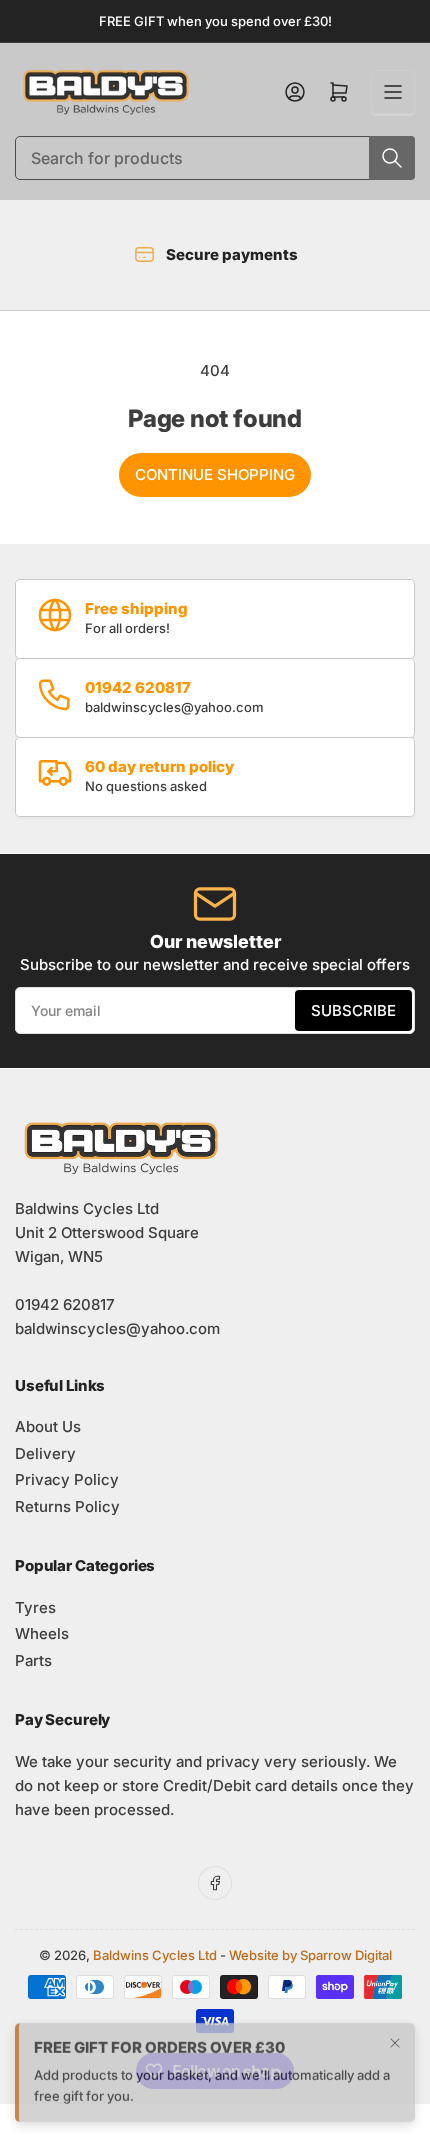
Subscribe (353, 1010)
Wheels (42, 1633)
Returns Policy (67, 1506)
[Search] (392, 158)
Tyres (35, 1607)
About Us (48, 1426)
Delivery (45, 1453)
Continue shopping (215, 474)
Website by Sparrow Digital (310, 1955)
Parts (33, 1660)
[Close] (395, 2039)
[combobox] (215, 158)
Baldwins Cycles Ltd (155, 1955)
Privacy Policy (67, 1479)
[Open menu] (393, 92)
